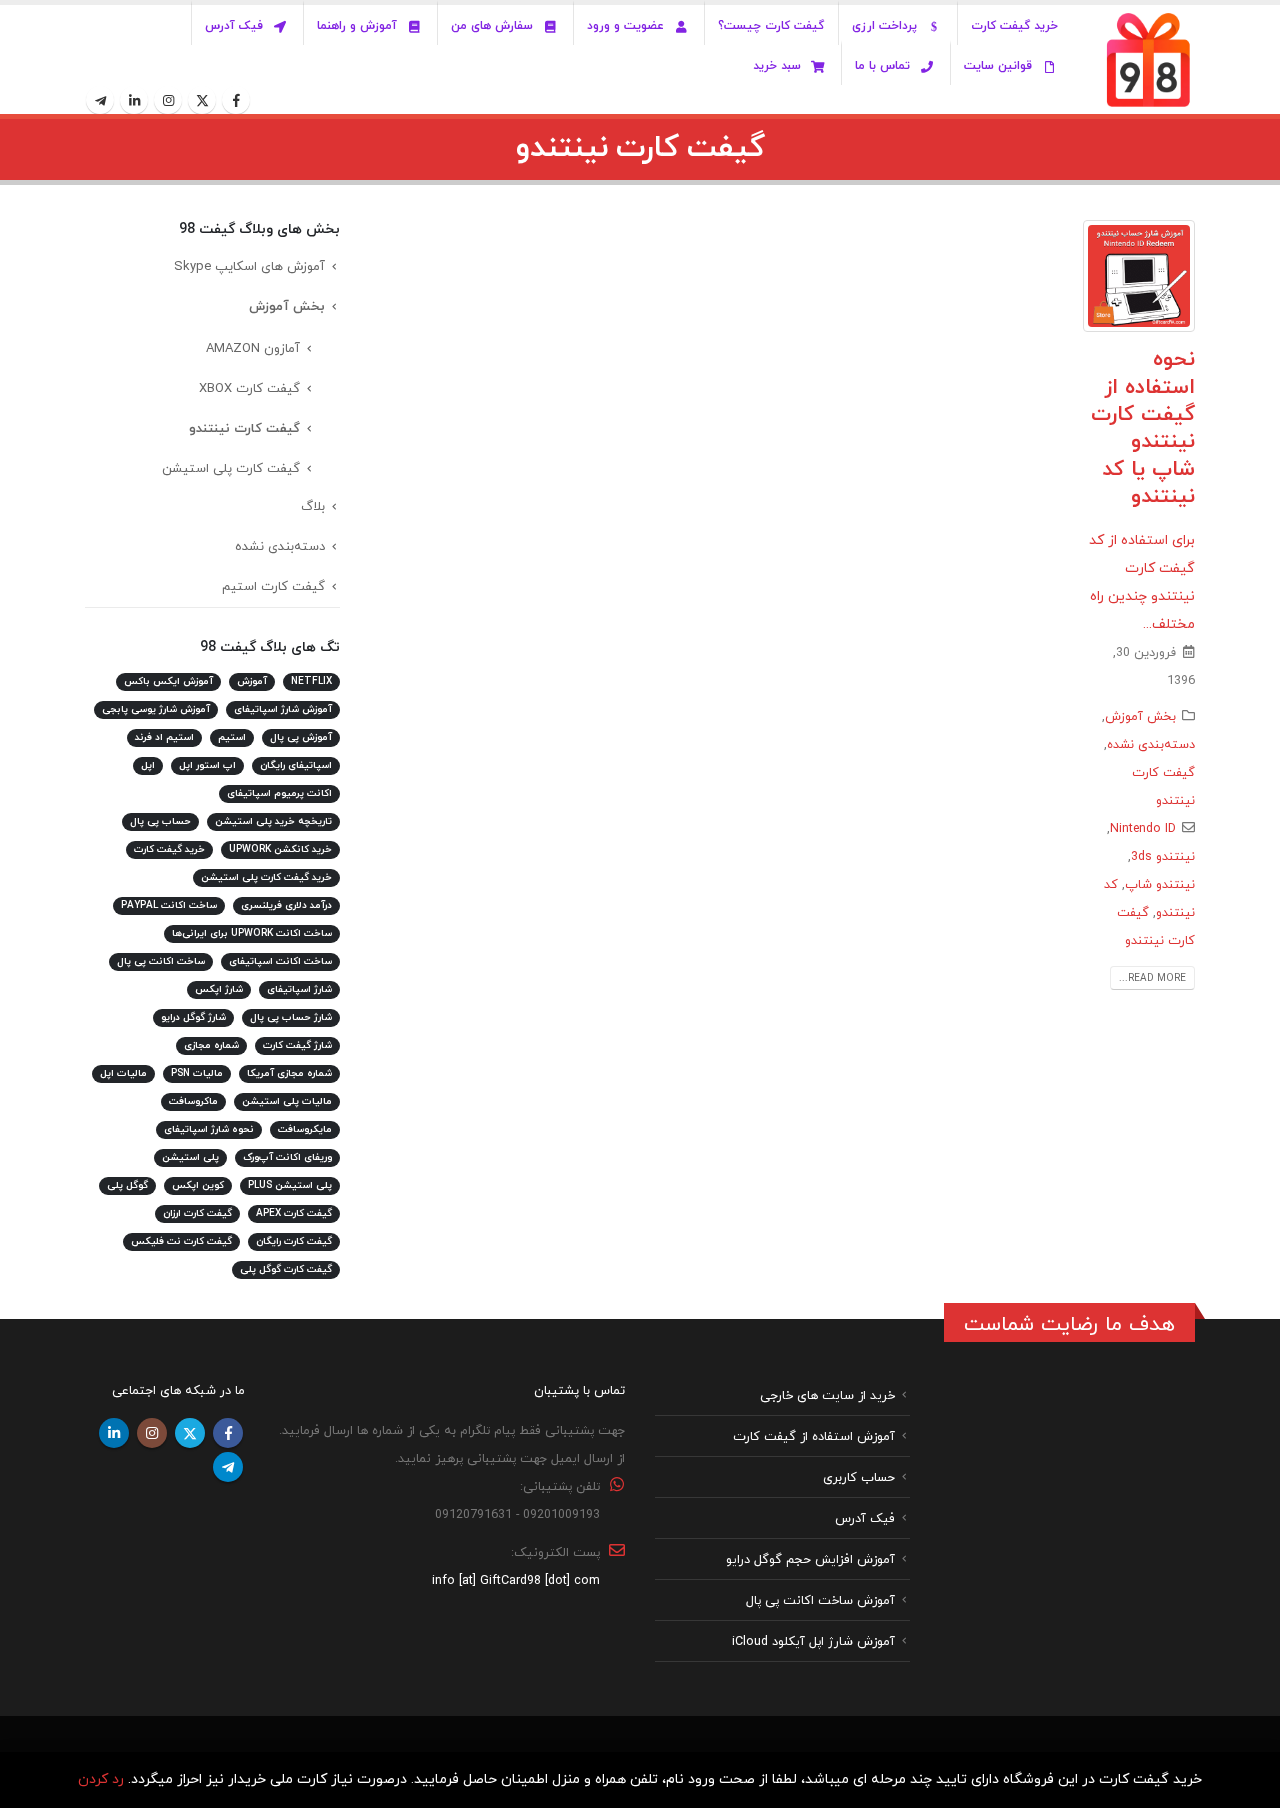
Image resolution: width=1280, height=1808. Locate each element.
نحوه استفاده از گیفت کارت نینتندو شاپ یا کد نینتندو (1143, 428)
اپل (148, 765)
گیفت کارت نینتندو (244, 429)
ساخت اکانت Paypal (169, 905)
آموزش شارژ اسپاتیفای (283, 709)
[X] (202, 100)
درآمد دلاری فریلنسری (286, 905)
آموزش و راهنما (357, 26)
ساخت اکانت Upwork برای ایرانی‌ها (252, 933)
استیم (232, 737)
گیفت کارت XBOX (249, 389)
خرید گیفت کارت (1014, 26)
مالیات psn (197, 1073)
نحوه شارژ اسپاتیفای (209, 1129)
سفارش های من (492, 26)
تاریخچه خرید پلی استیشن (273, 821)
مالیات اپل (123, 1073)
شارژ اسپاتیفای (299, 989)
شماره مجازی (211, 1045)
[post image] (1139, 276)
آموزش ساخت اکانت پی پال (820, 1600)
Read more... (1152, 978)
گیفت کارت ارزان (197, 1213)
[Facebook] (236, 100)
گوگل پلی (127, 1185)
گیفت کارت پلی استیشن (231, 469)
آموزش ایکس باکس (168, 681)
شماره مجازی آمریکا (289, 1073)
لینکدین (114, 1433)
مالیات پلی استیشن (287, 1101)
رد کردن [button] (101, 1779)
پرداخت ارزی (884, 26)
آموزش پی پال (301, 737)
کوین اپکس (198, 1185)
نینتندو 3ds (1163, 857)
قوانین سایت (998, 66)
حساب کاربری (859, 1477)
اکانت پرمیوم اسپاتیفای (279, 793)
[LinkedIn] (134, 100)
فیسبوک (228, 1433)
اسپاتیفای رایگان (296, 765)
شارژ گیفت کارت (297, 1045)
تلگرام (228, 1467)
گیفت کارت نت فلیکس (181, 1241)
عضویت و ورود (625, 26)
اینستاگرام (152, 1433)
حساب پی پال (160, 821)
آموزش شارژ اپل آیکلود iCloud (813, 1641)
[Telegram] (100, 100)
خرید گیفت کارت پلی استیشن (266, 877)
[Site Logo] (1148, 60)
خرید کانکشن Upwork (280, 849)
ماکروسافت (193, 1101)
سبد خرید (777, 66)
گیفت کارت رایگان (294, 1241)
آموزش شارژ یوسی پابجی (156, 709)
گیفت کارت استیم (273, 587)
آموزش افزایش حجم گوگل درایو (810, 1559)
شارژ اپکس (219, 989)
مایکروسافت (305, 1129)
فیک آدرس (234, 26)
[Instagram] (168, 100)
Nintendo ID (1143, 829)
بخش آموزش (1140, 717)
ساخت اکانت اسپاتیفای (280, 961)
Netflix (311, 681)
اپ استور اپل (207, 765)
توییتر (190, 1433)
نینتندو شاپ (1160, 885)
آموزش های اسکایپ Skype (249, 267)
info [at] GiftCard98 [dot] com (516, 1580)
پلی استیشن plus (290, 1185)
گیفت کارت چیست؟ (771, 26)
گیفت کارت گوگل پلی (286, 1269)
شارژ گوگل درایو (193, 1017)
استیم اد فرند (164, 737)
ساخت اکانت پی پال (161, 961)
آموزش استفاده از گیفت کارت (814, 1436)
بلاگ (313, 507)
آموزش (252, 681)
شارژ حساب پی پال (291, 1017)
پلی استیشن (190, 1157)
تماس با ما (882, 66)
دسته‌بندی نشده (1151, 745)
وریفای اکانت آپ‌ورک (287, 1157)
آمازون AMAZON (253, 349)
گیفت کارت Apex (294, 1213)
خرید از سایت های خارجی (827, 1395)
